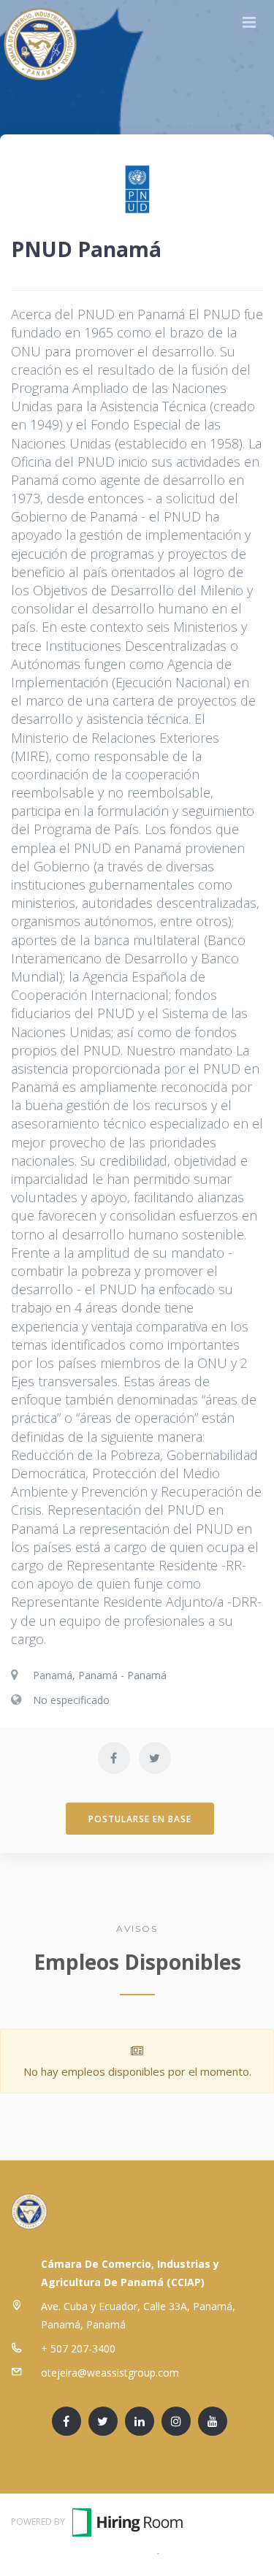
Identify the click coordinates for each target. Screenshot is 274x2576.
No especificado (71, 1700)
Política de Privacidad (213, 2552)
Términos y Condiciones (96, 2552)
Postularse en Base (140, 1819)
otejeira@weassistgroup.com (110, 2373)
